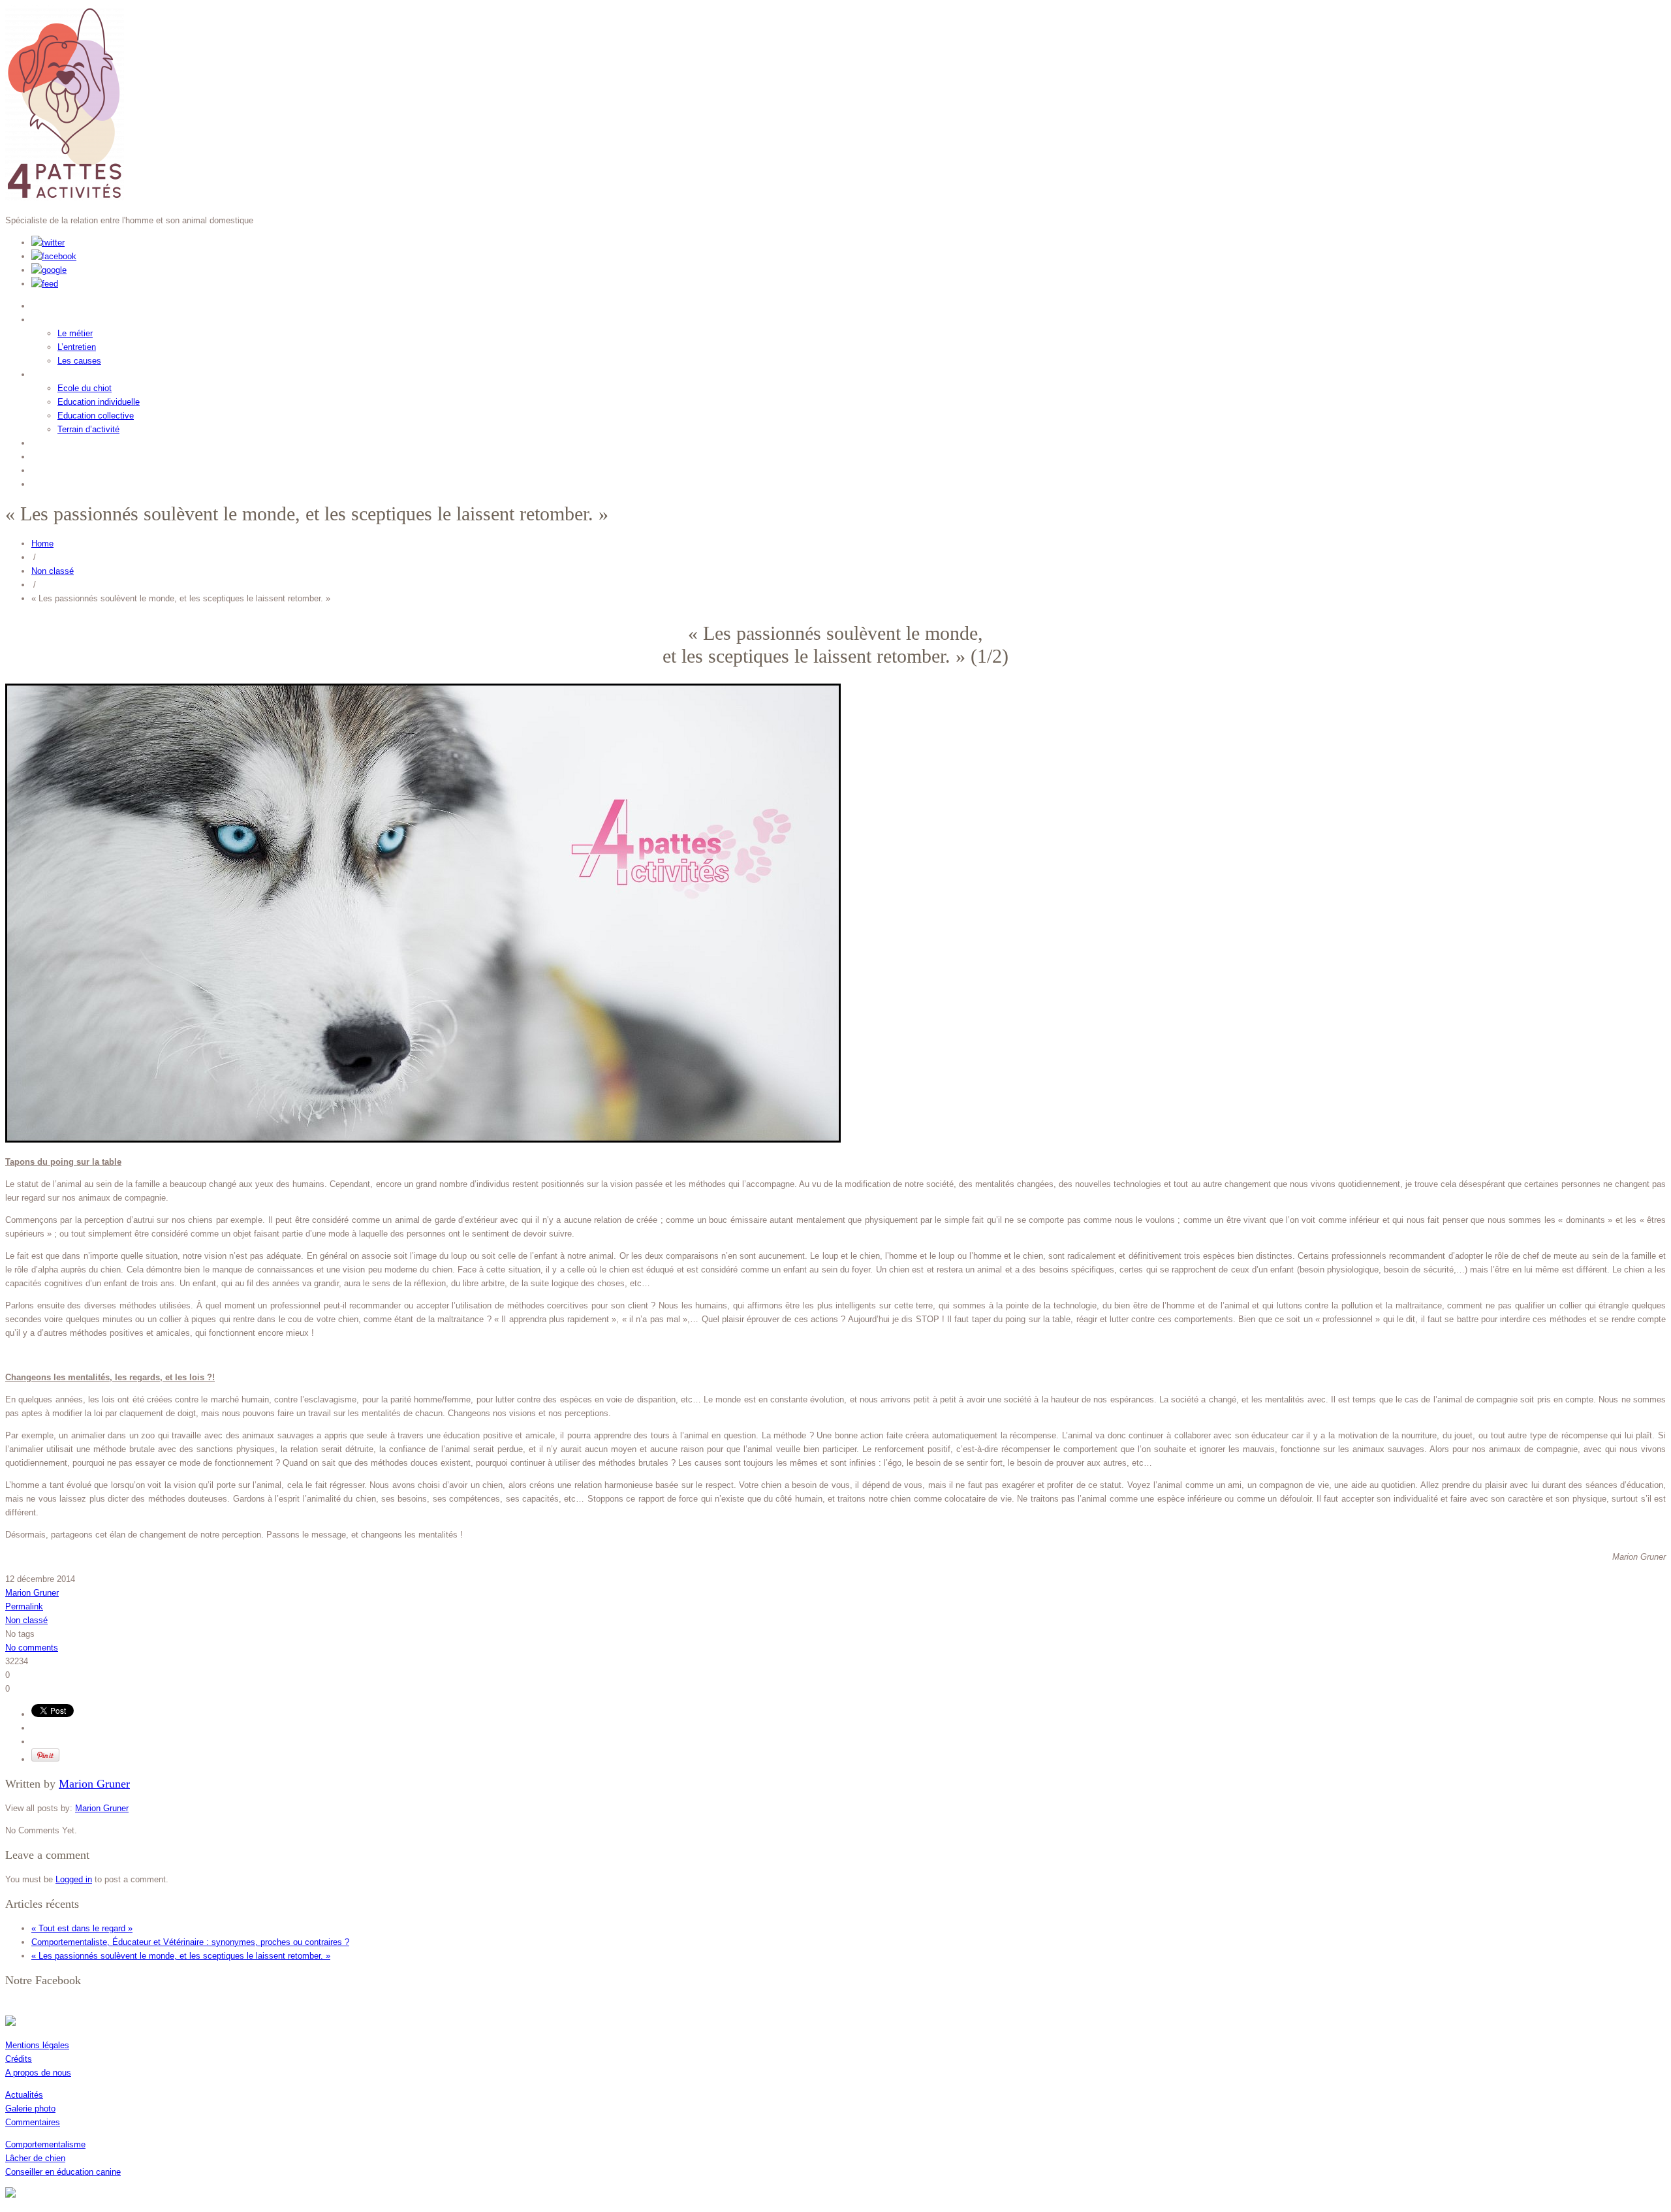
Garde (49, 441)
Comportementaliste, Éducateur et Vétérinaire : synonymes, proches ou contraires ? (190, 1942)
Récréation (63, 455)
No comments (32, 1648)
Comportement (74, 318)
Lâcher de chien (35, 2158)
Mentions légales (37, 2045)
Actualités (24, 2095)
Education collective (96, 416)
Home (42, 544)
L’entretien (77, 347)
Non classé (53, 571)
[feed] (45, 284)
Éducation (60, 372)
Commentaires (33, 2122)
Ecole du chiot (85, 388)
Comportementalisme (45, 2144)
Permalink (24, 1606)
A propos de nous (38, 2073)
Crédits (19, 2059)
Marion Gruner (32, 1593)
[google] (49, 270)
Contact (54, 482)
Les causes (79, 361)
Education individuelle (99, 402)
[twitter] (48, 243)
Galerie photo (30, 2109)
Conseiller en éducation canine (63, 2172)
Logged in (74, 1879)
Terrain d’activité (88, 429)
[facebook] (54, 256)
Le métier (75, 333)
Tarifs (48, 468)
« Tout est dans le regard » (82, 1928)
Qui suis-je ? (68, 304)
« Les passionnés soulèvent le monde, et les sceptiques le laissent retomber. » (181, 1956)
